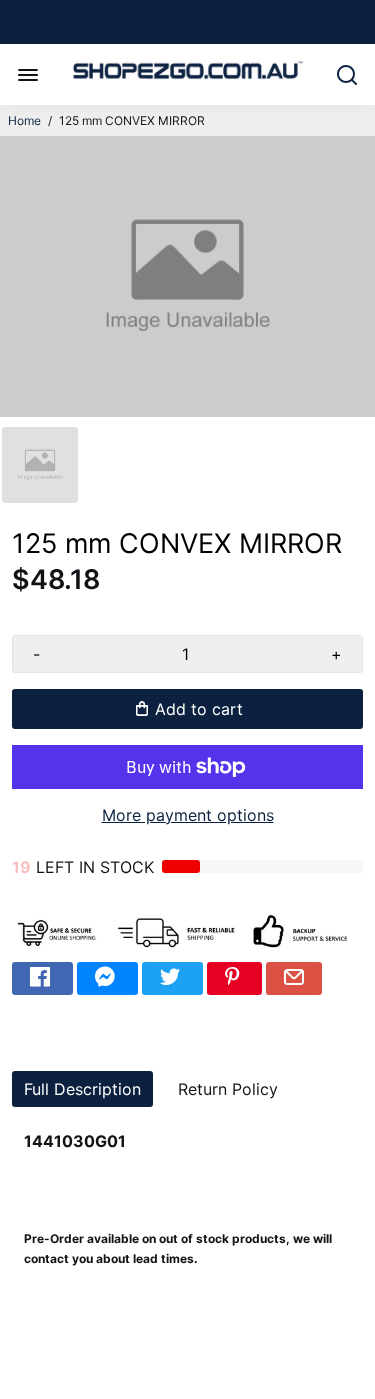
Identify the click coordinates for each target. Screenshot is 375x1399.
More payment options (188, 815)
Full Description (82, 1089)
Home (24, 120)
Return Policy (228, 1089)
